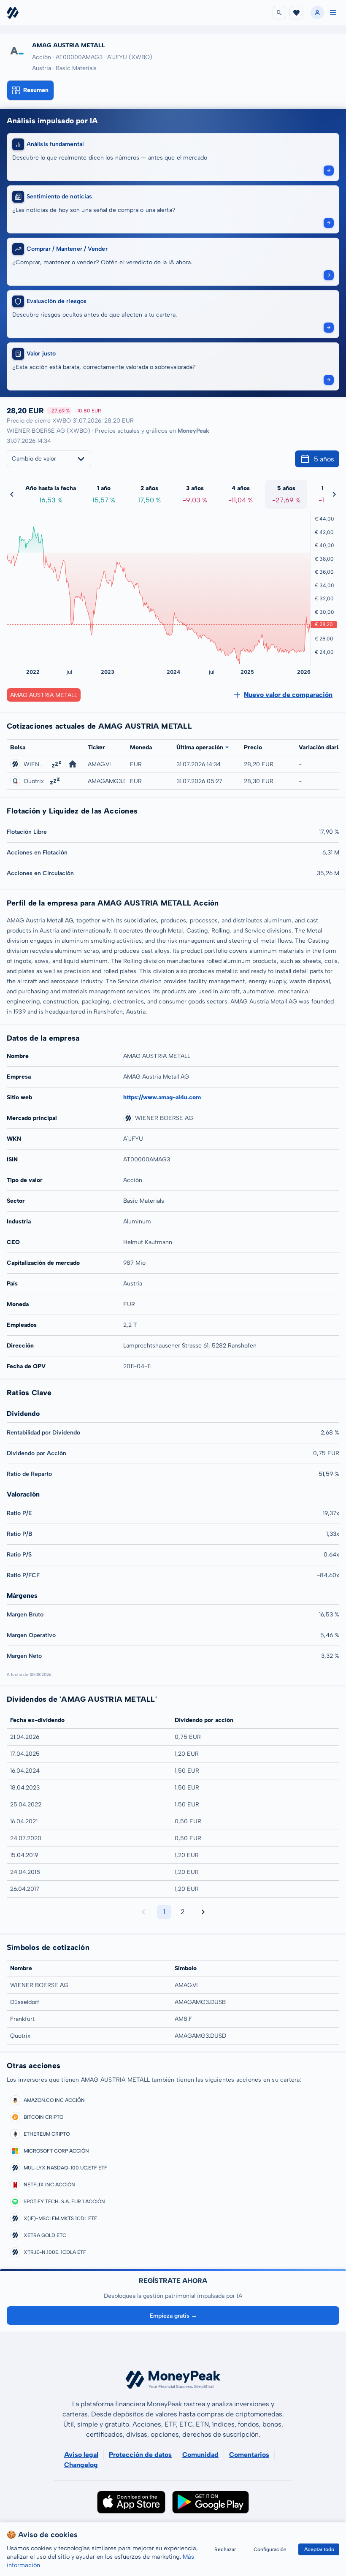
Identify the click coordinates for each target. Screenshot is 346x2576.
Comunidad (200, 2455)
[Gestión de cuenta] (317, 13)
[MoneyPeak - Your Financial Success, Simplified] (13, 13)
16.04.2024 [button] (25, 1771)
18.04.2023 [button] (25, 1788)
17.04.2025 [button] (25, 1754)
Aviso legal (81, 2455)
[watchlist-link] (296, 13)
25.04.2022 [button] (26, 1805)
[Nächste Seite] (203, 1912)
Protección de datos (140, 2455)
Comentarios (249, 2455)
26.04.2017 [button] (25, 1889)
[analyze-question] (329, 171)
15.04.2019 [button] (24, 1855)
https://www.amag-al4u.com (162, 1097)
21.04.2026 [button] (25, 1737)
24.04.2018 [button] (25, 1872)
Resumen (36, 90)
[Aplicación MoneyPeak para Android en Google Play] (211, 2502)
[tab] (30, 90)
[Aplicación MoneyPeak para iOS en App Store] (131, 2502)
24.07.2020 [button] (26, 1838)
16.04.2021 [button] (24, 1821)
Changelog (81, 2465)
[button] (333, 13)
